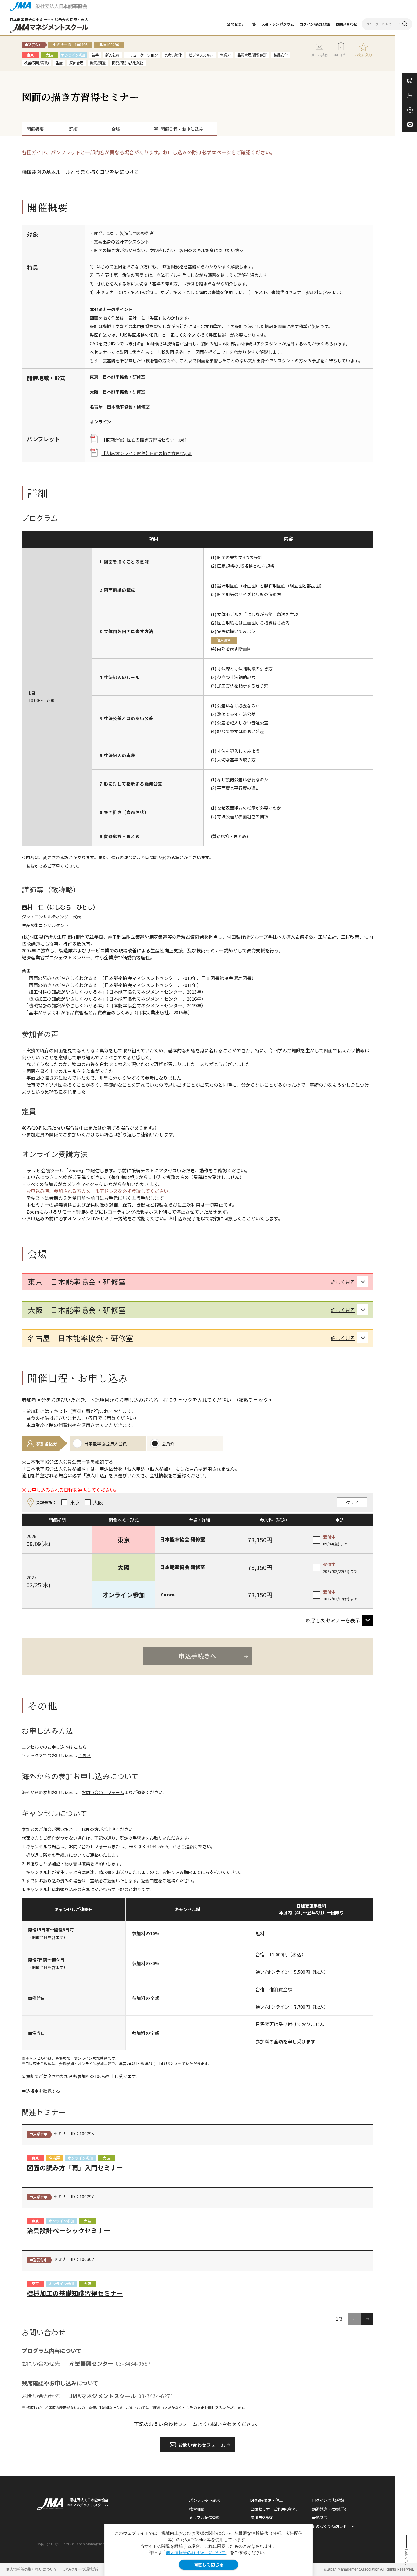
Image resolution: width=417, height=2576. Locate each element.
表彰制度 (320, 2517)
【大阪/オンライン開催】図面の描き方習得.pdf (147, 453)
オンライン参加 (80, 2158)
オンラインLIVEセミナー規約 (97, 1218)
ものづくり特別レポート (333, 2526)
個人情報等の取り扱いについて (196, 2552)
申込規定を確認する (41, 2091)
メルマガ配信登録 (204, 2517)
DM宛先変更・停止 (267, 2500)
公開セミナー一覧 (241, 24)
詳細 (73, 129)
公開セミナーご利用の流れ (273, 2509)
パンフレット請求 (205, 2500)
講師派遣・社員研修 (329, 2509)
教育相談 (197, 2509)
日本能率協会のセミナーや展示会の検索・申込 (49, 19)
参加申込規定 (262, 2517)
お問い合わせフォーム (103, 1792)
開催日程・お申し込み (182, 129)
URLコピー (341, 55)
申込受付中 (38, 2134)
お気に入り (364, 55)
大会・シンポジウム (278, 24)
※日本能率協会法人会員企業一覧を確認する (67, 1462)
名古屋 (54, 2158)
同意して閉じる (209, 2564)
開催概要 (35, 129)
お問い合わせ (346, 24)
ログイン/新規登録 (315, 24)
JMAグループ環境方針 (82, 2569)
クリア (352, 1502)
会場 (116, 129)
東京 (35, 2158)
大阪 (106, 2158)
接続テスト (143, 1170)
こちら (80, 1747)
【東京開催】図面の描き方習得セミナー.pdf (144, 440)
